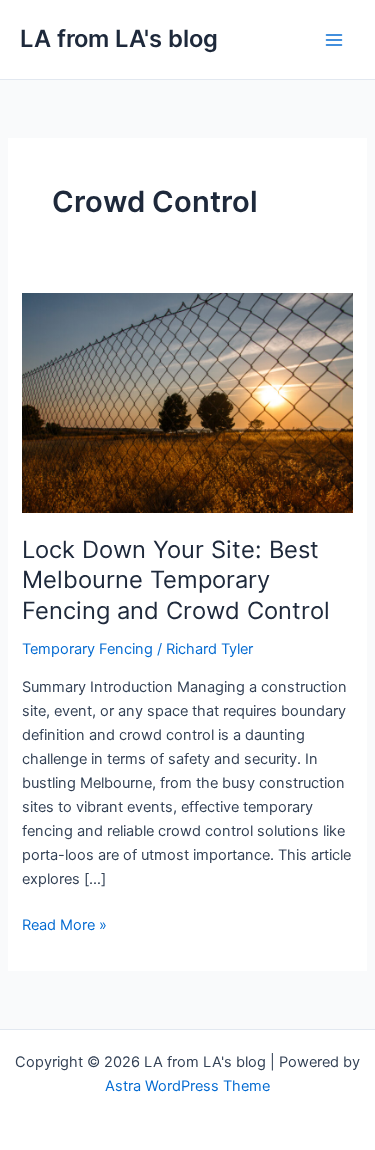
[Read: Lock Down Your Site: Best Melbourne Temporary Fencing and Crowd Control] (187, 402)
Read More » (64, 923)
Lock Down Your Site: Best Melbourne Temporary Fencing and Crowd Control (176, 580)
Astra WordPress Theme (187, 1086)
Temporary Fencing (87, 649)
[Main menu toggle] (334, 40)
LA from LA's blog (119, 38)
